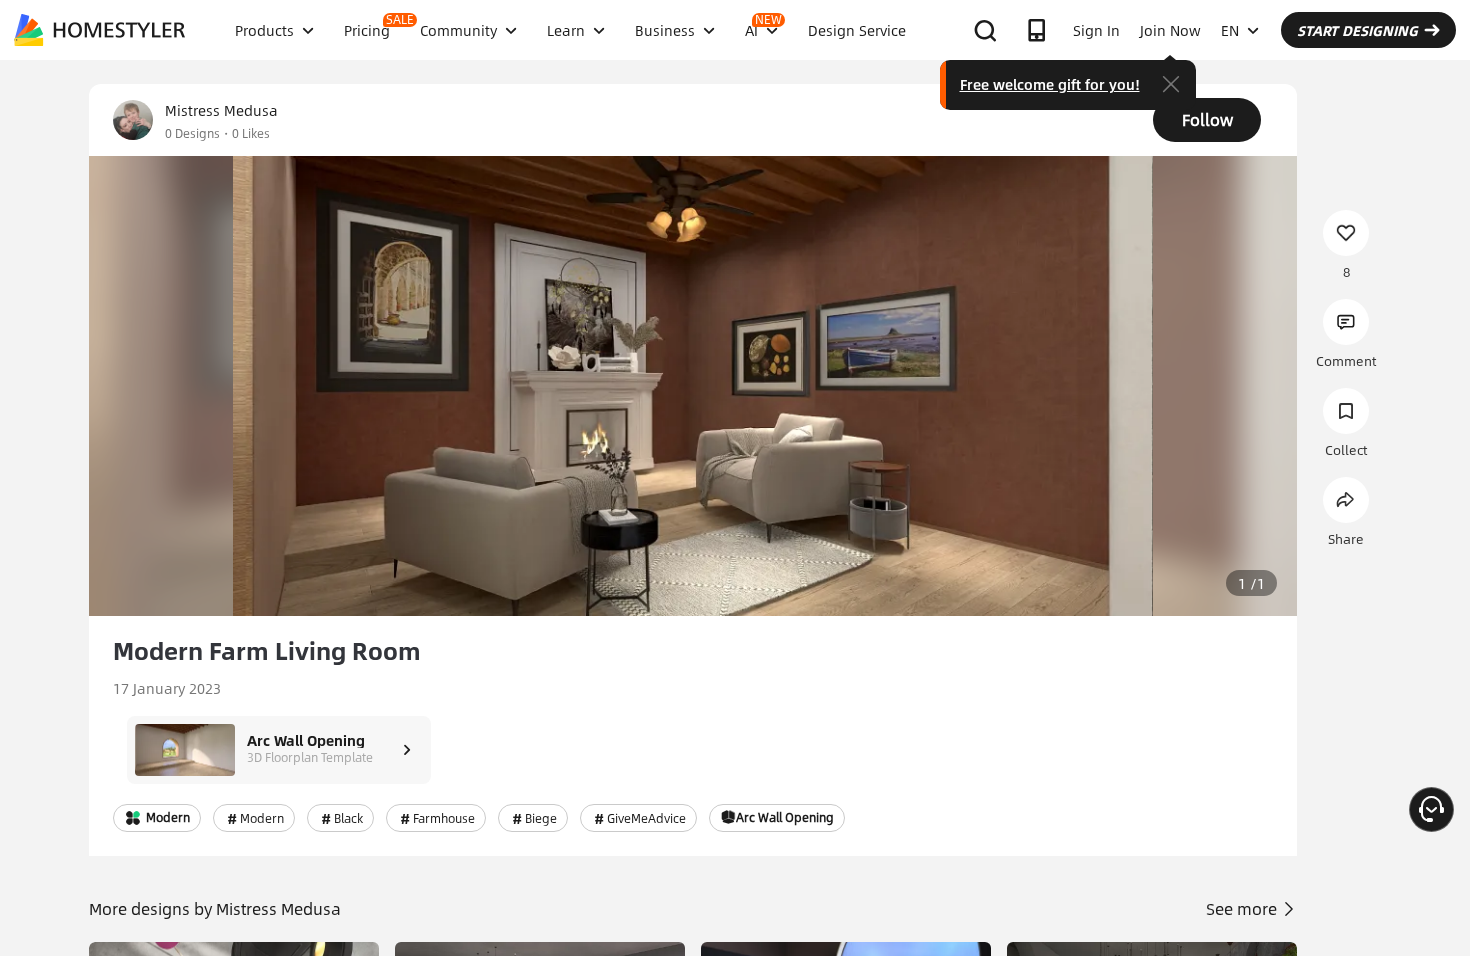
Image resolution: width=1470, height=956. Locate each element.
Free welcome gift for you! (1050, 84)
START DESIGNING (1357, 30)
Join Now (1170, 30)
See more (1243, 908)
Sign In (1096, 30)
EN (1230, 30)
